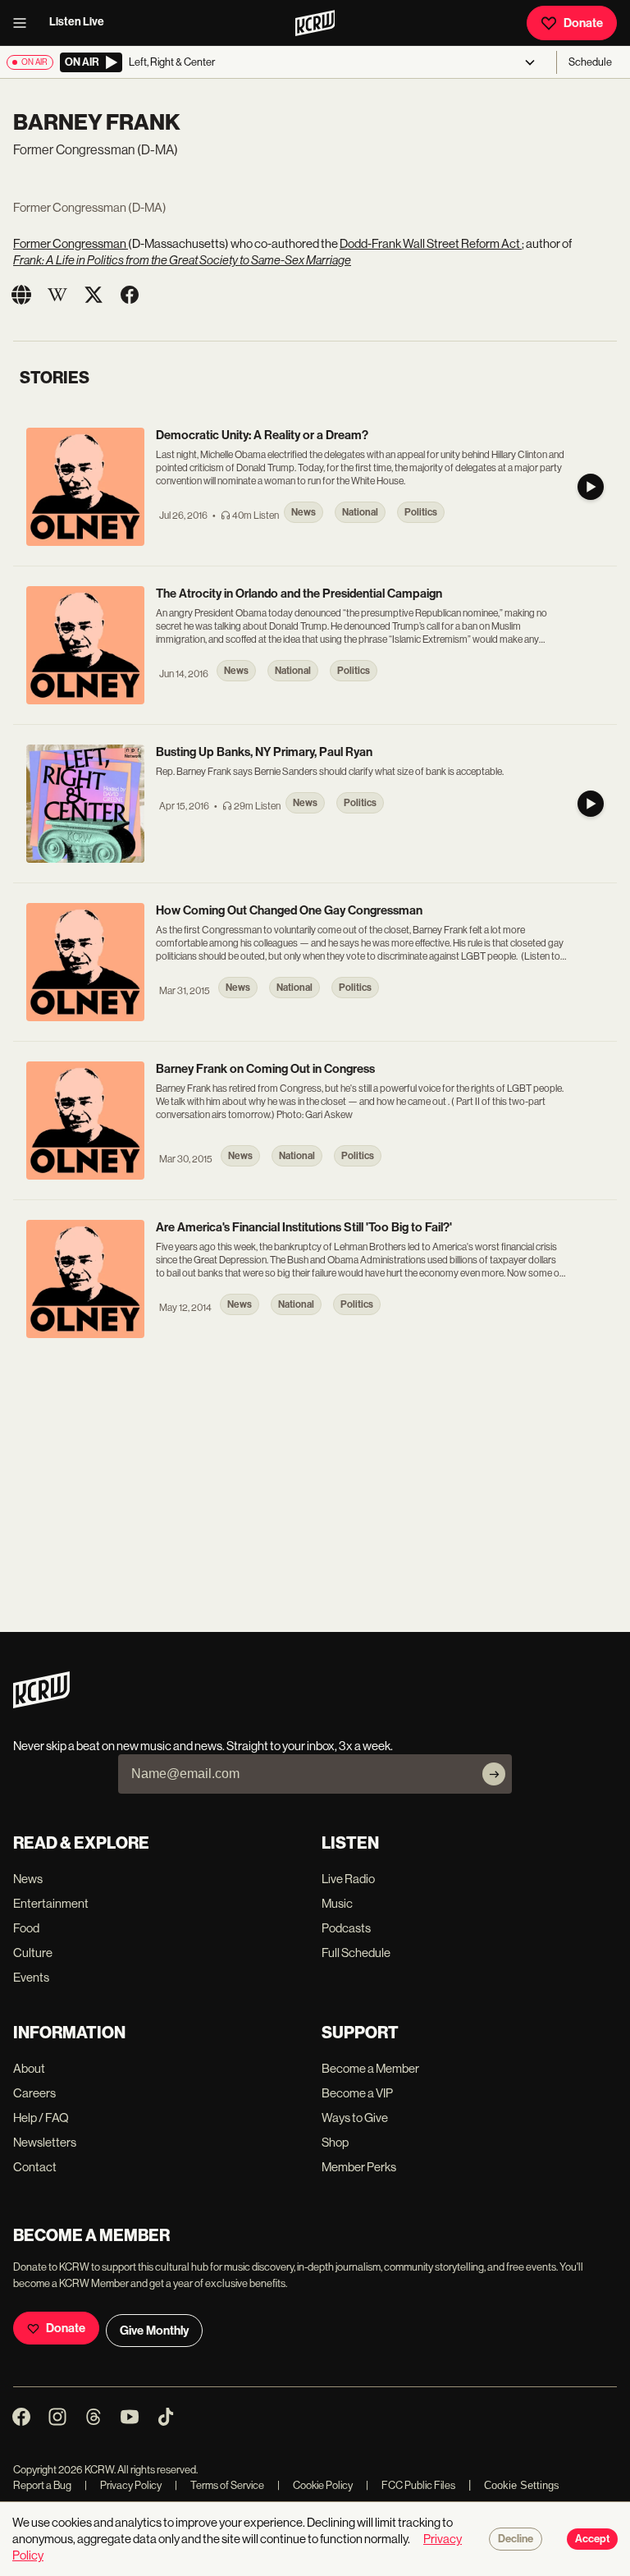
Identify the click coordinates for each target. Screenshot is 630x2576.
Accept (592, 2539)
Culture (33, 1953)
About (29, 2068)
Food (26, 1928)
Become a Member (370, 2068)
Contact (35, 2167)
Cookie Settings (522, 2485)
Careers (34, 2093)
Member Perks (359, 2167)
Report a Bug (42, 2485)
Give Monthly (154, 2331)
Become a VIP (357, 2093)
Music (337, 1903)
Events (31, 1977)
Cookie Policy (315, 2485)
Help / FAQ (41, 2118)
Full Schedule (356, 1953)
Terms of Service (219, 2485)
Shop (335, 2142)
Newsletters (45, 2142)
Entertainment (51, 1903)
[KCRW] (41, 1704)
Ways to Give (355, 2118)
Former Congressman (71, 243)
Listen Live (77, 22)
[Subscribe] (494, 1774)
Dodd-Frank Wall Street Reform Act (431, 243)
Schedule (590, 62)
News (28, 1879)
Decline (516, 2539)
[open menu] (25, 23)
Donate (583, 23)
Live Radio (348, 1879)
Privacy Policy (123, 2485)
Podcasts (346, 1928)
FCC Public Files (411, 2485)
